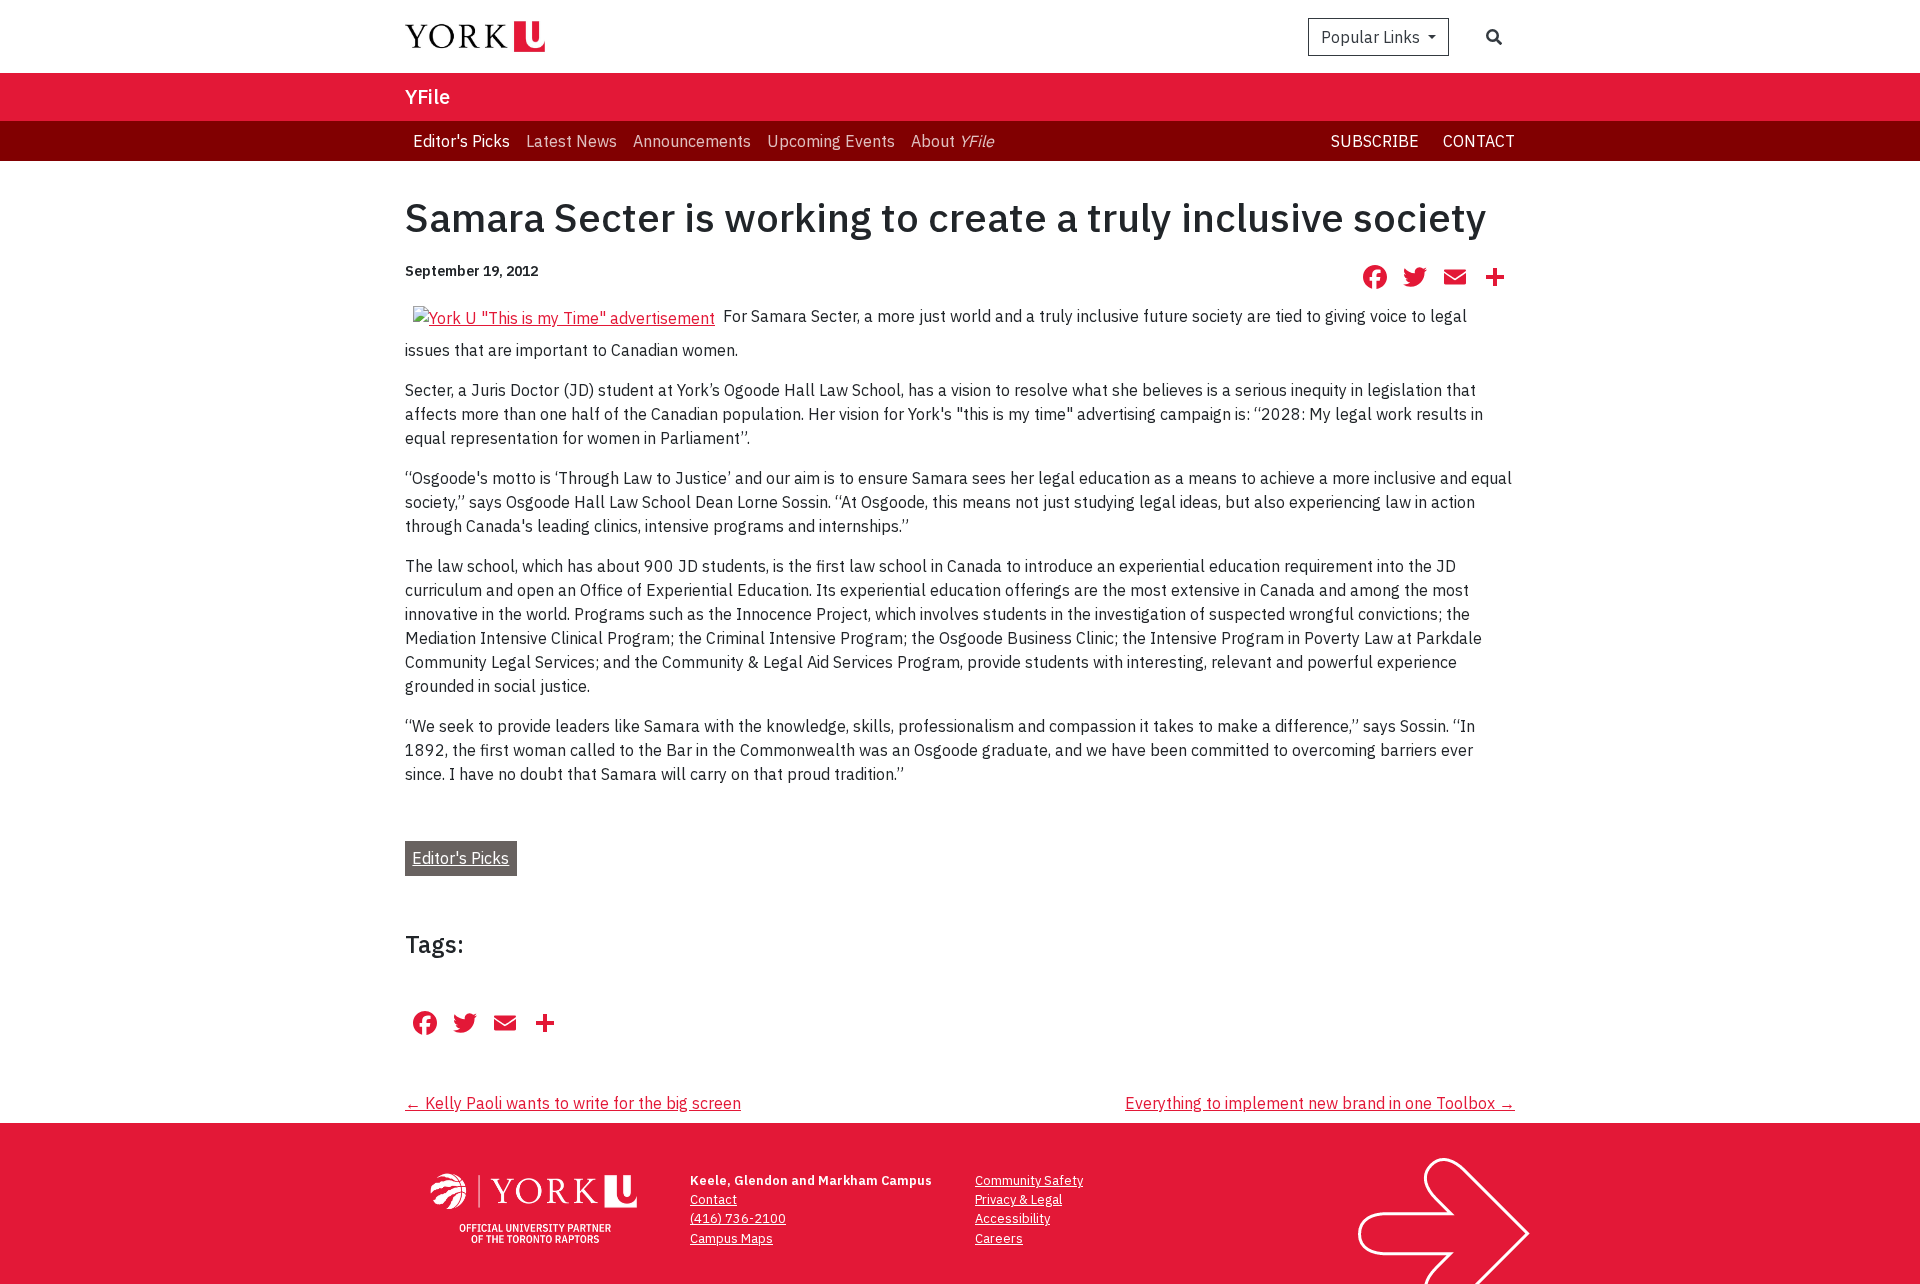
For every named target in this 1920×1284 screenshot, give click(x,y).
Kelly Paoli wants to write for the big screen (573, 1103)
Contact (1479, 141)
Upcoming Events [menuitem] (831, 141)
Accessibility (1012, 1218)
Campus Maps (731, 1238)
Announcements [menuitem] (692, 141)
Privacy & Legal (1018, 1199)
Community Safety (1029, 1180)
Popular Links (1372, 37)
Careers (999, 1238)
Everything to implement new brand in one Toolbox (1320, 1103)
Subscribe (1375, 141)
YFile (427, 96)
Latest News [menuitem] (571, 141)
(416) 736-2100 (738, 1218)
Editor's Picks (460, 858)
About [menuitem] (952, 141)
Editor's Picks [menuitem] (461, 141)
